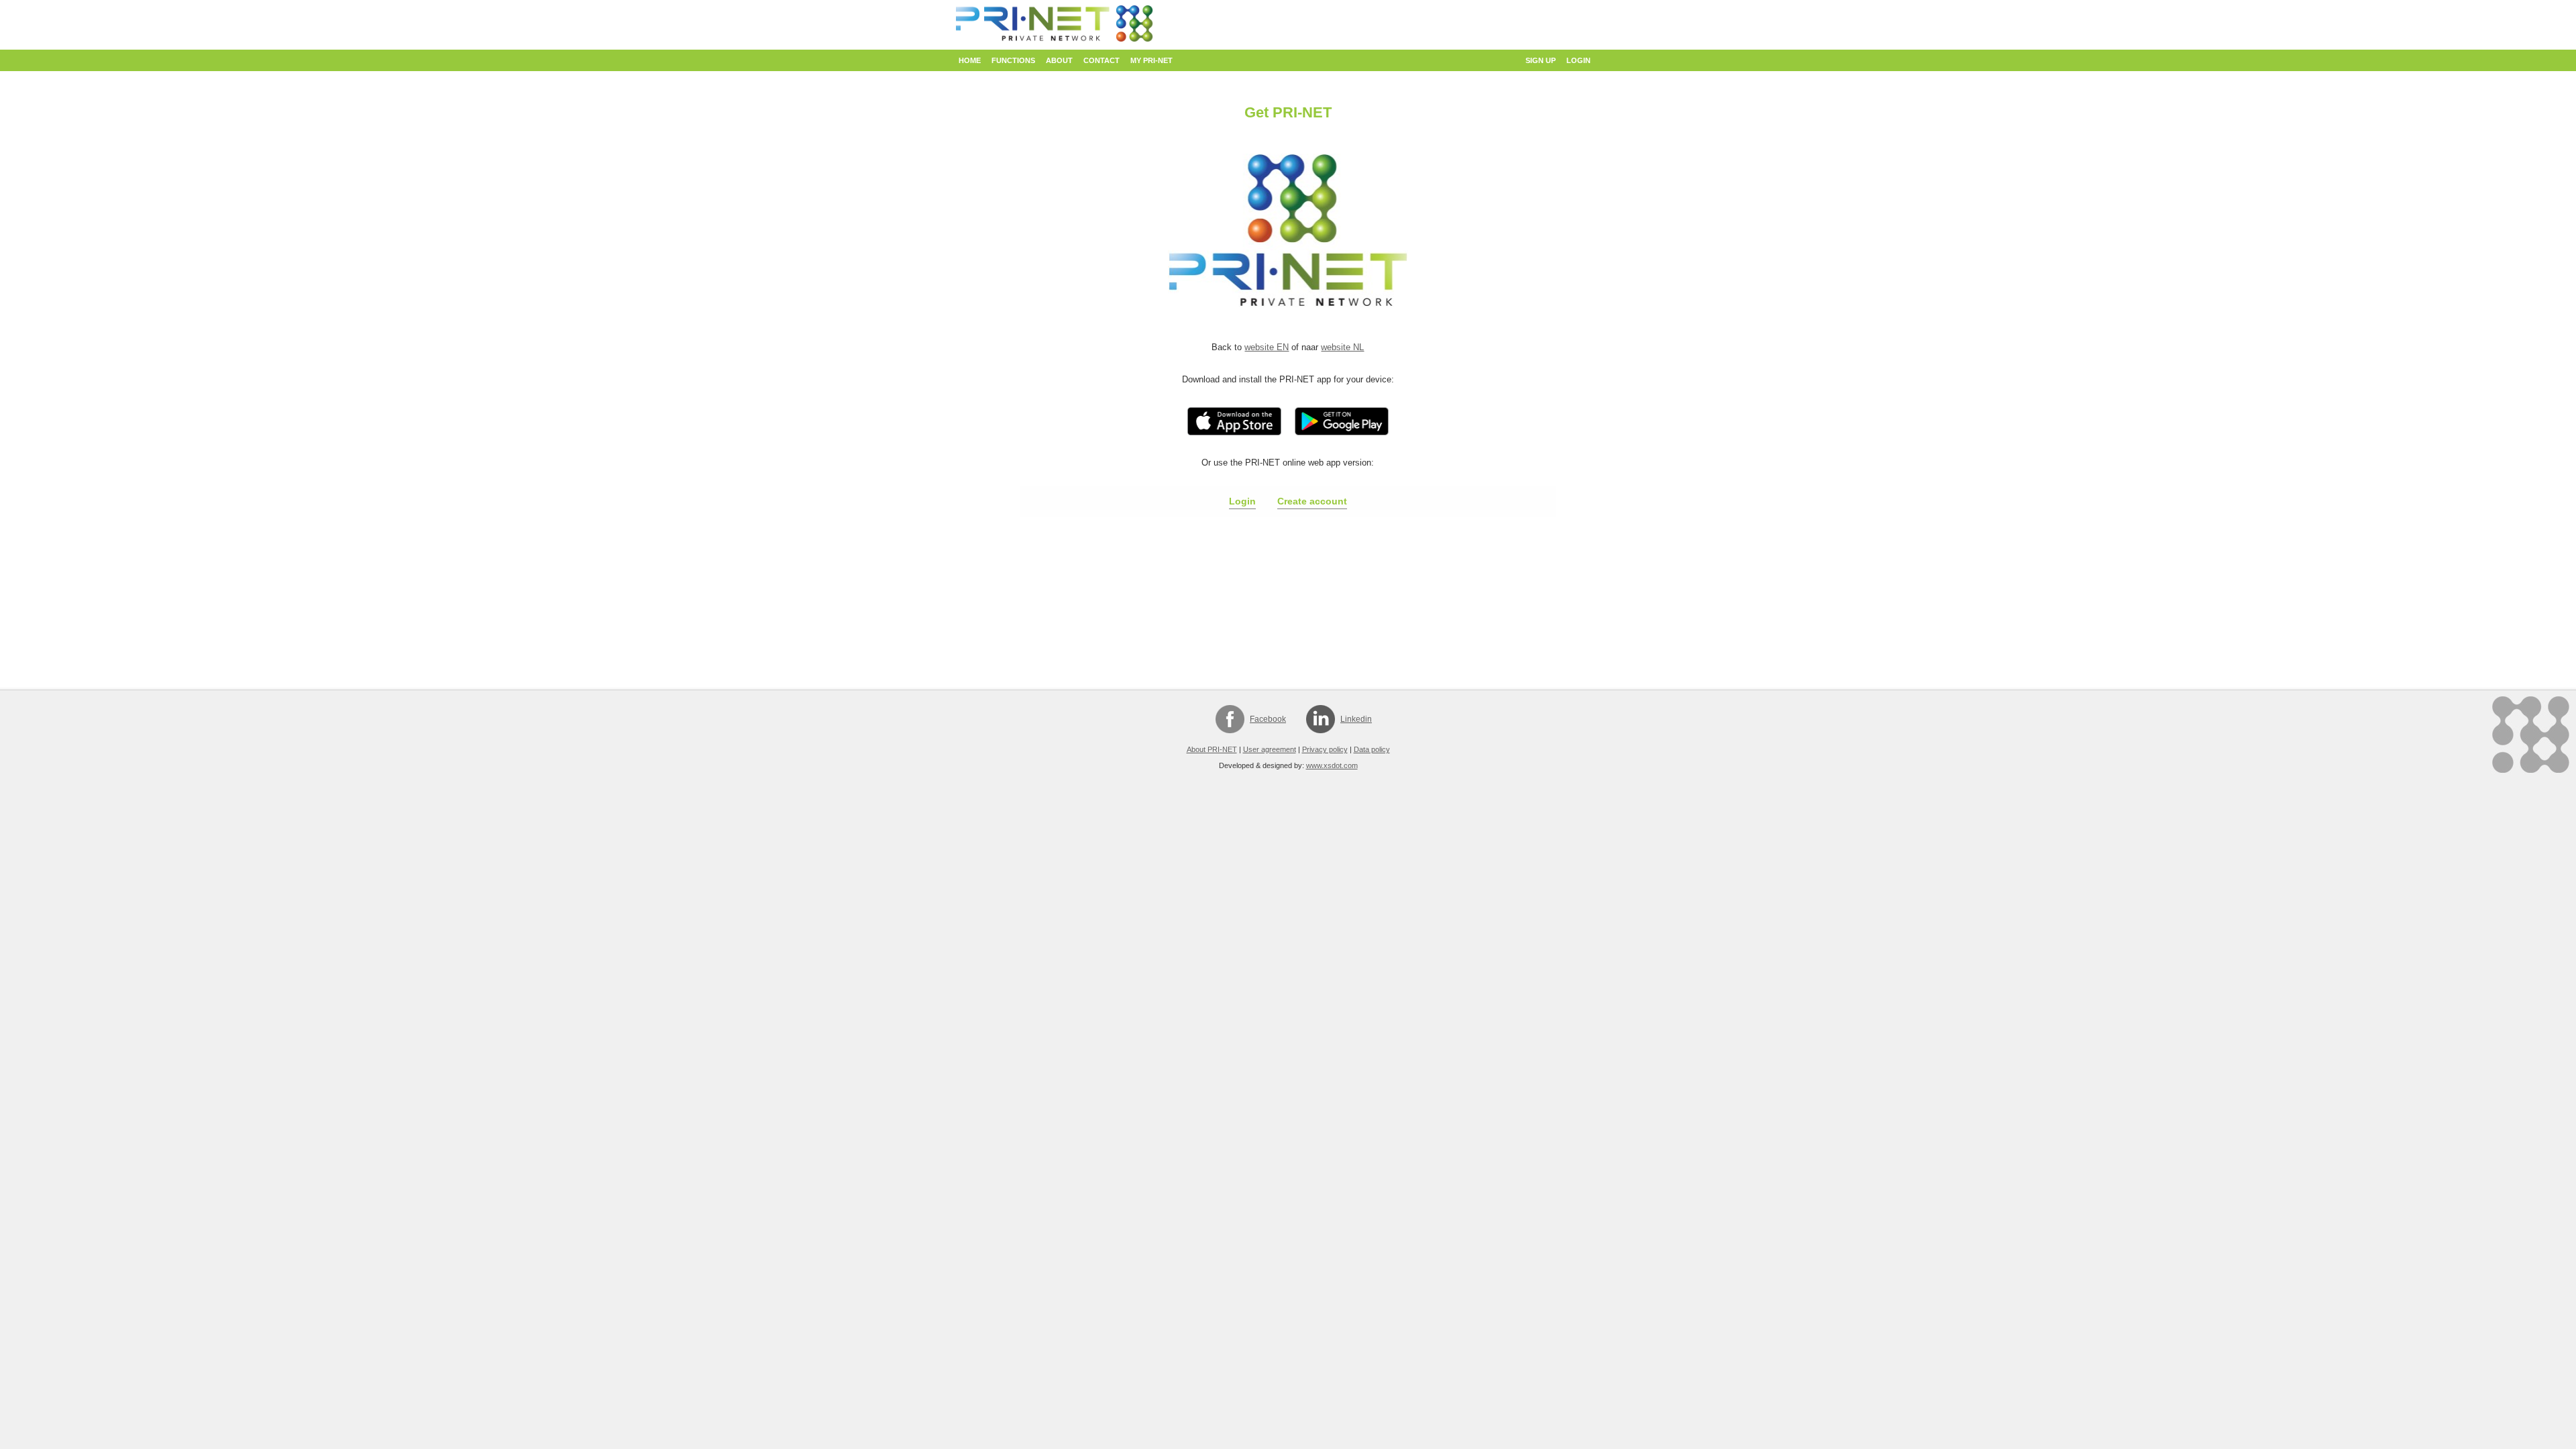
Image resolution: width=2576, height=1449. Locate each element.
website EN (1267, 347)
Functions (1013, 60)
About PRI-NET (1212, 749)
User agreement (1270, 749)
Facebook (1268, 719)
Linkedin (1356, 719)
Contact (1102, 60)
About (1059, 60)
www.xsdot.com (1332, 765)
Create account (1312, 501)
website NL (1342, 347)
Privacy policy (1325, 749)
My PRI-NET (1151, 60)
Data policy (1372, 749)
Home (970, 60)
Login (1578, 60)
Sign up (1541, 60)
